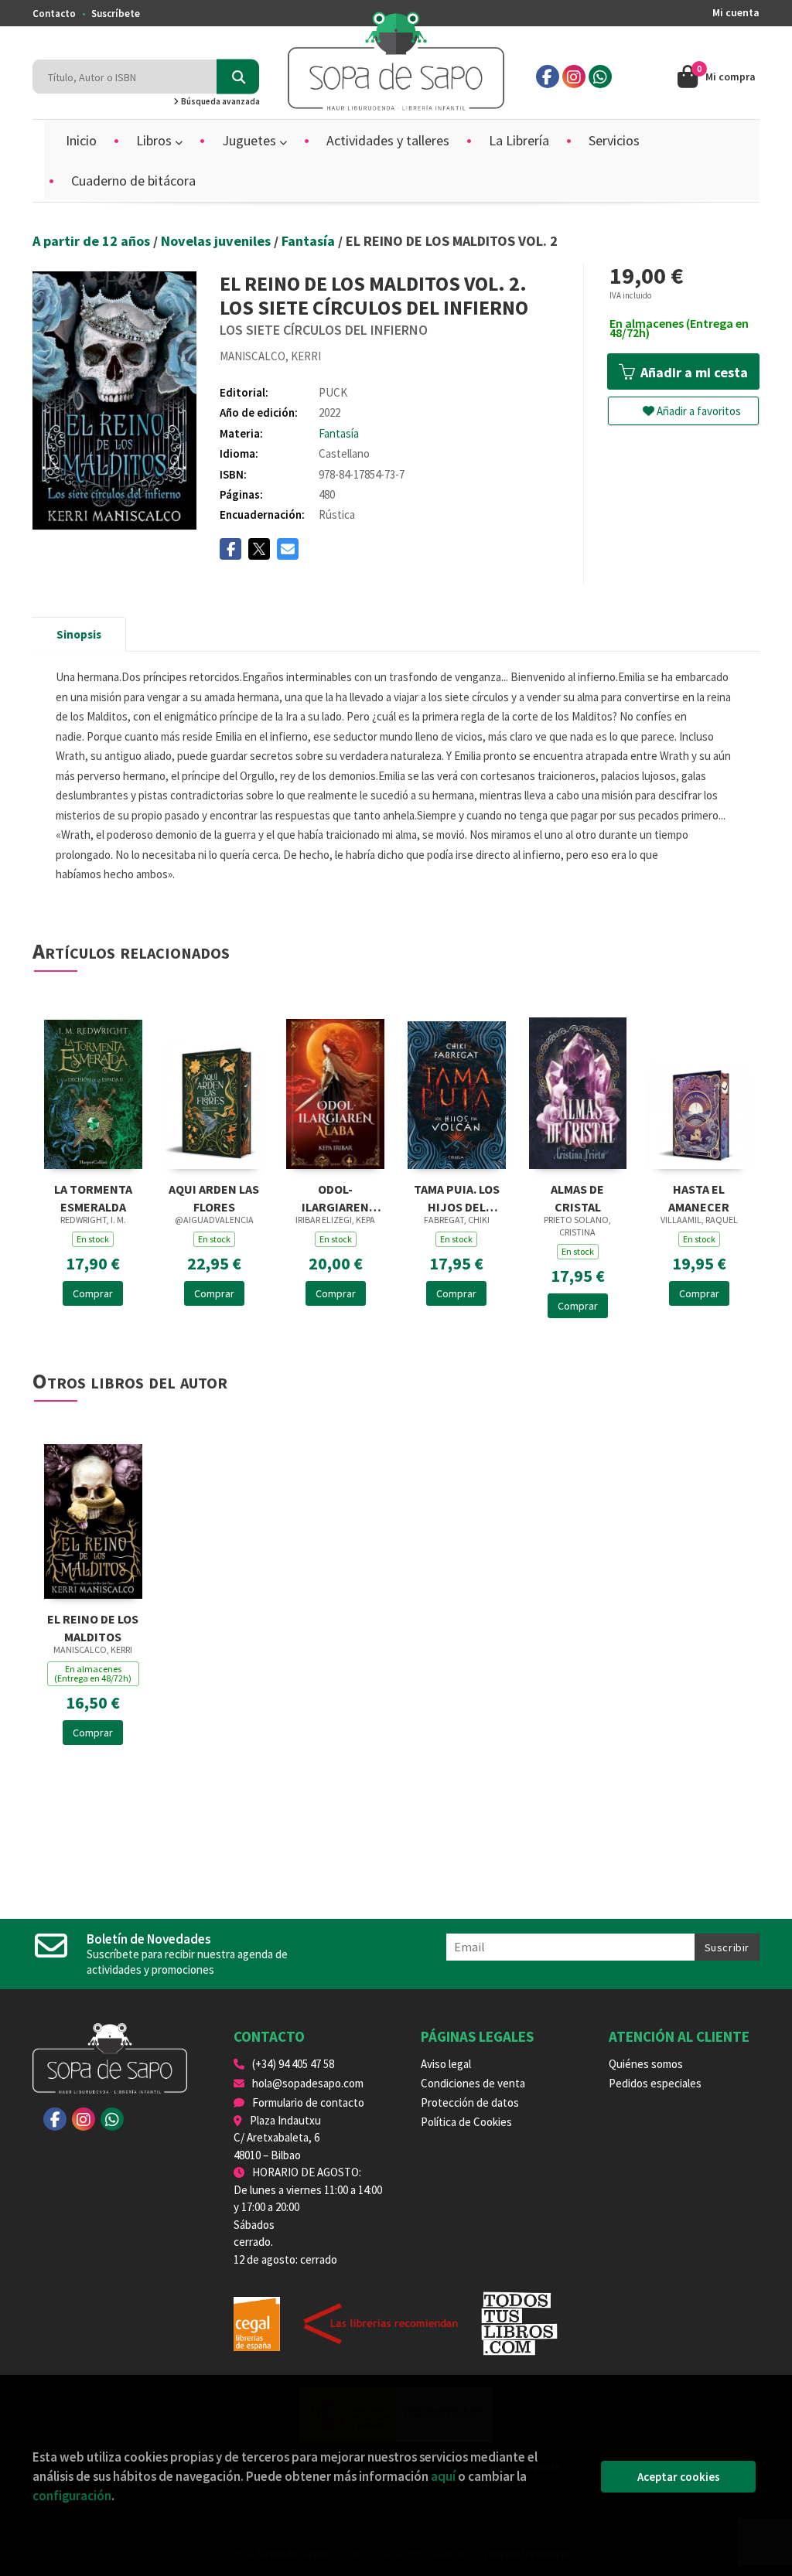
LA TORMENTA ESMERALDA (93, 1196)
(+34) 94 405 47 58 (293, 2064)
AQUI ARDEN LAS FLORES (214, 1196)
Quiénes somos (646, 2064)
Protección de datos (470, 2102)
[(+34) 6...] (600, 77)
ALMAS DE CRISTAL (577, 1196)
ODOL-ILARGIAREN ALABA (335, 1196)
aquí (443, 2476)
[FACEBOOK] (548, 77)
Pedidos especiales (655, 2083)
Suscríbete (116, 14)
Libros (155, 140)
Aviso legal (446, 2064)
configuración (72, 2496)
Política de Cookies (466, 2122)
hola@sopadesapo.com (308, 2083)
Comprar (93, 1293)
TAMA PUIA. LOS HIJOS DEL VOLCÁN (457, 1196)
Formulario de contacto (308, 2102)
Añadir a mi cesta (693, 372)
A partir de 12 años (93, 241)
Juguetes (251, 140)
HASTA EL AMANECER (699, 1196)
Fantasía (310, 241)
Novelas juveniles (217, 241)
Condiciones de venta (473, 2083)
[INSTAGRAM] (574, 77)
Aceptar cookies (679, 2477)
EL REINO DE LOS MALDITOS (93, 1626)
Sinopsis (79, 634)
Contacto (54, 14)
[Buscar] (238, 77)
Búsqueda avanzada (220, 101)
